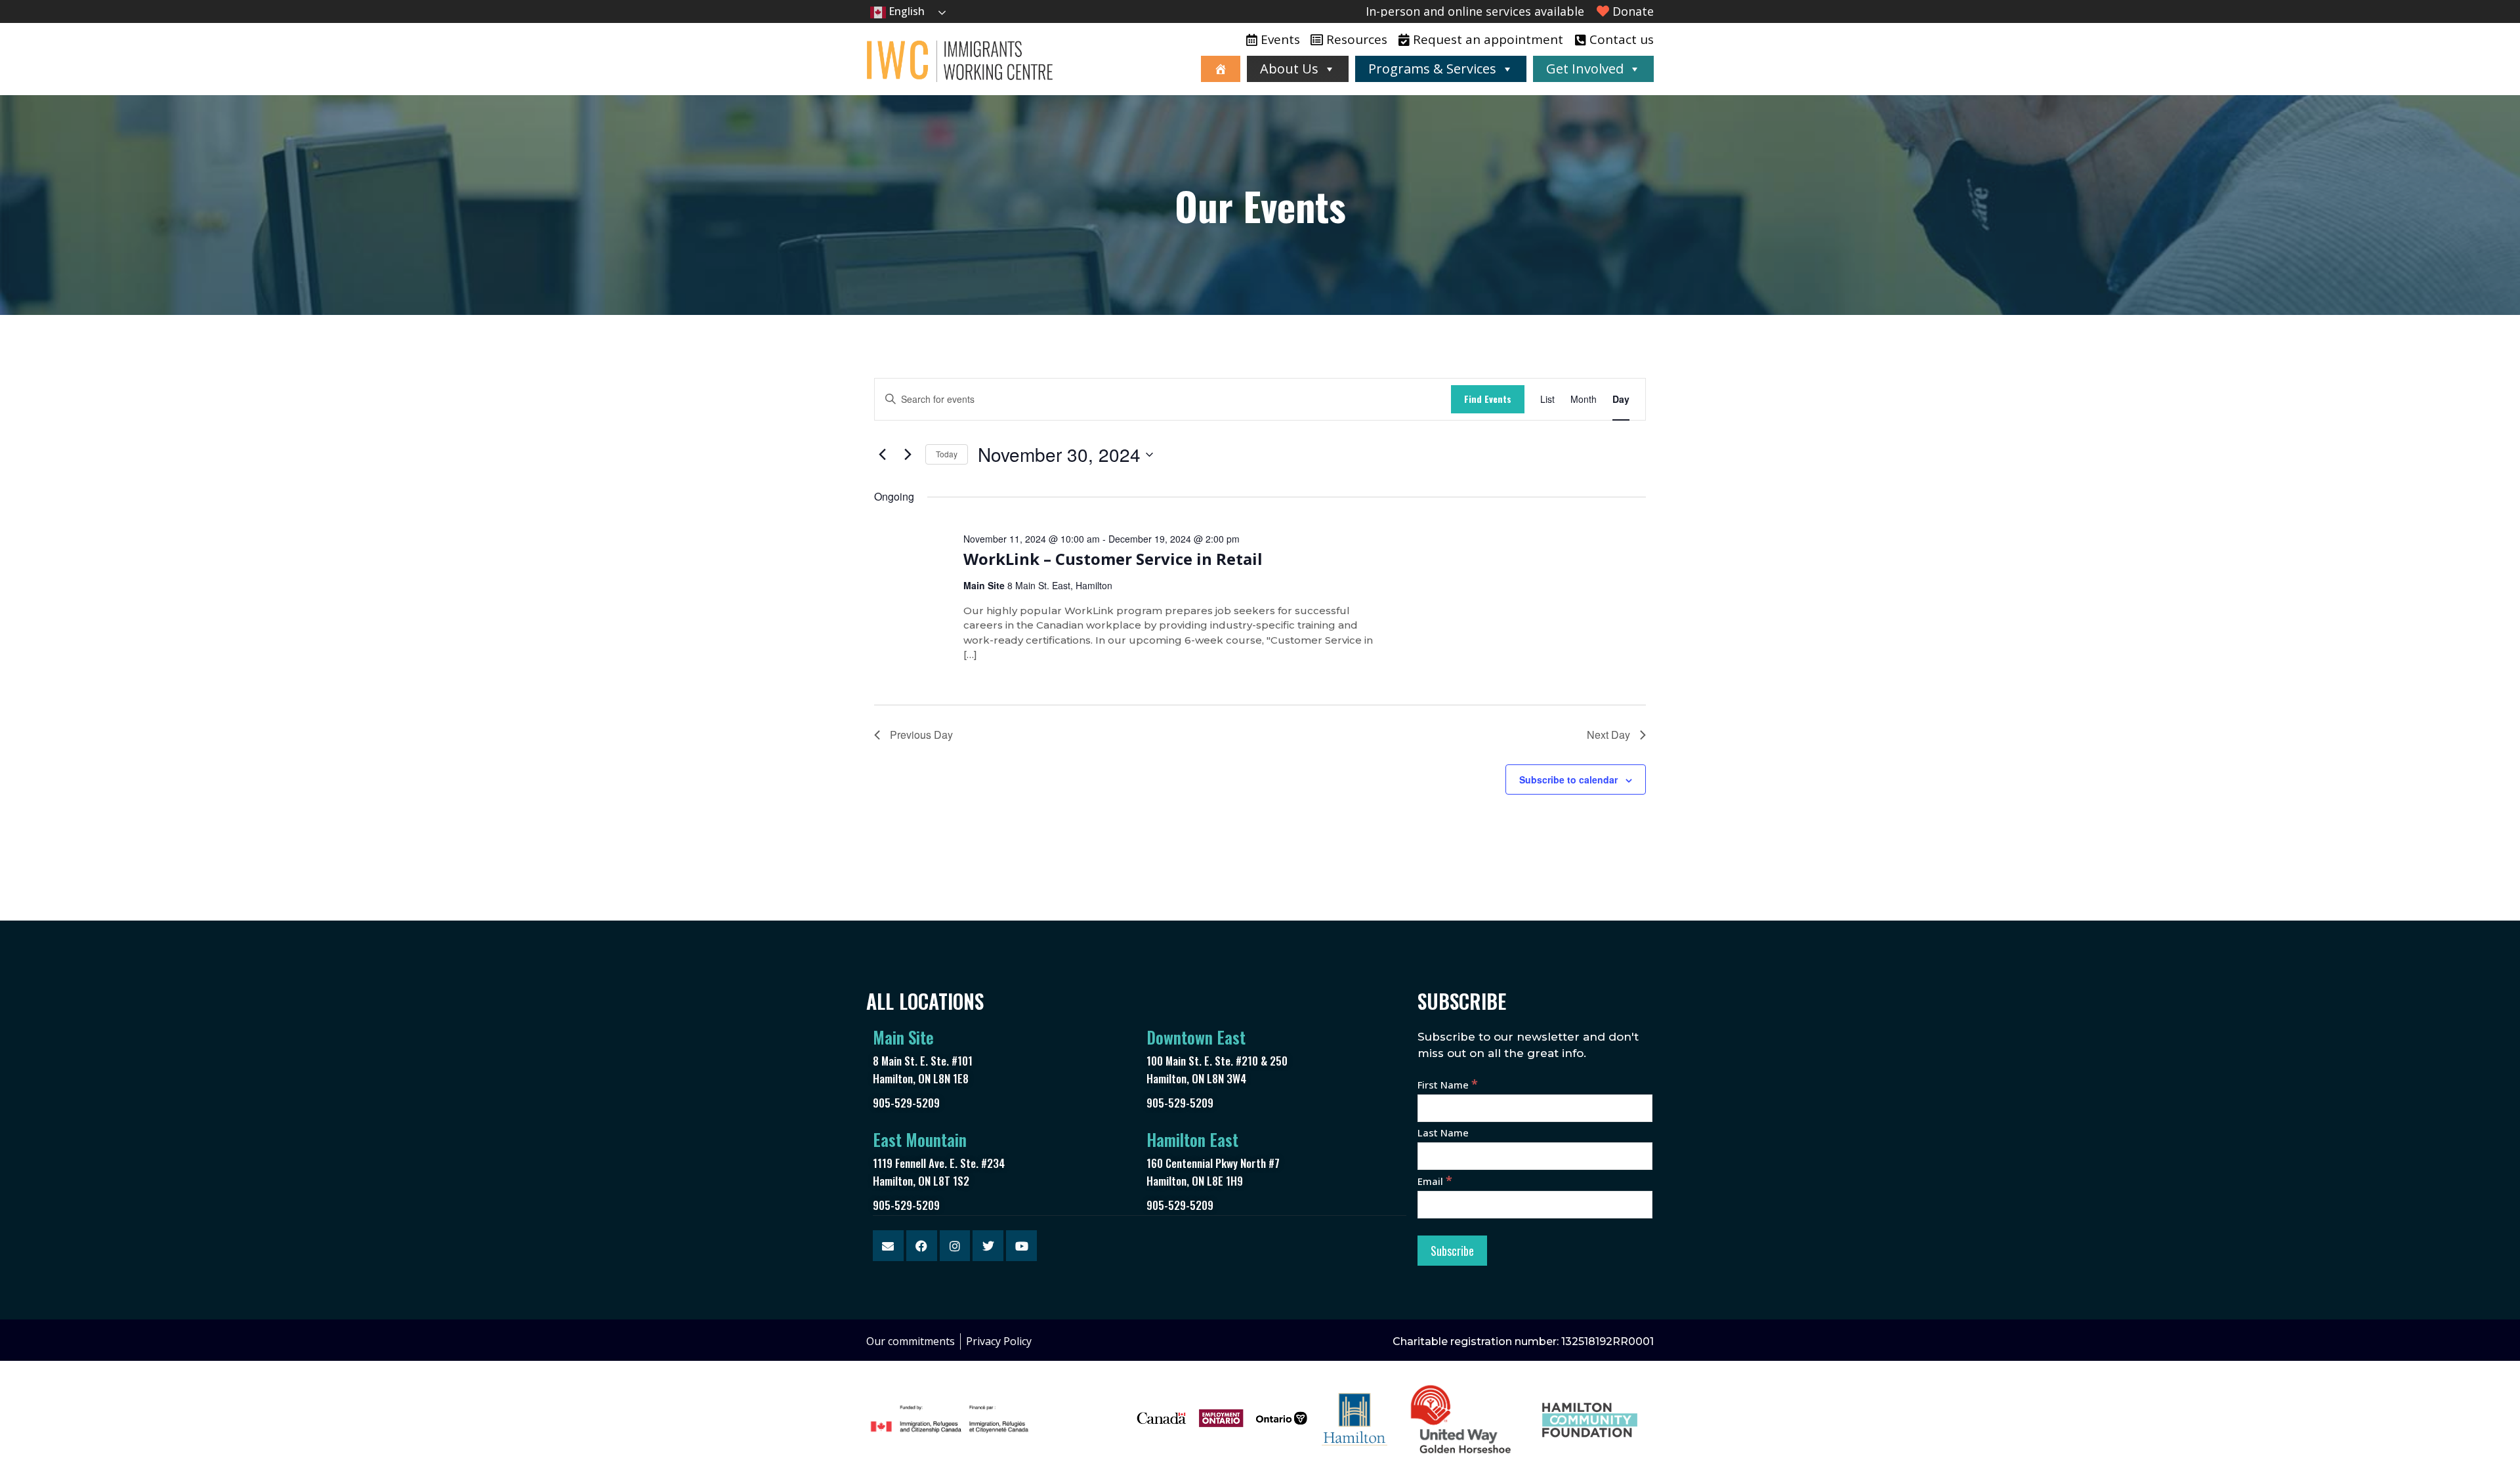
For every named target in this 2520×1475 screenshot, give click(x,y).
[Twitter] (988, 1246)
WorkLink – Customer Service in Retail (1113, 559)
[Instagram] (955, 1246)
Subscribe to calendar (1568, 779)
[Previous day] (882, 455)
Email (1435, 1181)
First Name (1448, 1085)
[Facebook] (922, 1246)
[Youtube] (1021, 1246)
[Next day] (908, 455)
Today (947, 454)
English (905, 11)
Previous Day (921, 735)
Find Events (1488, 399)
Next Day (1608, 735)
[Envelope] (888, 1246)
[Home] (1221, 69)
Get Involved (1585, 69)
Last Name (1443, 1132)
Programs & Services (1432, 69)
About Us (1289, 69)
